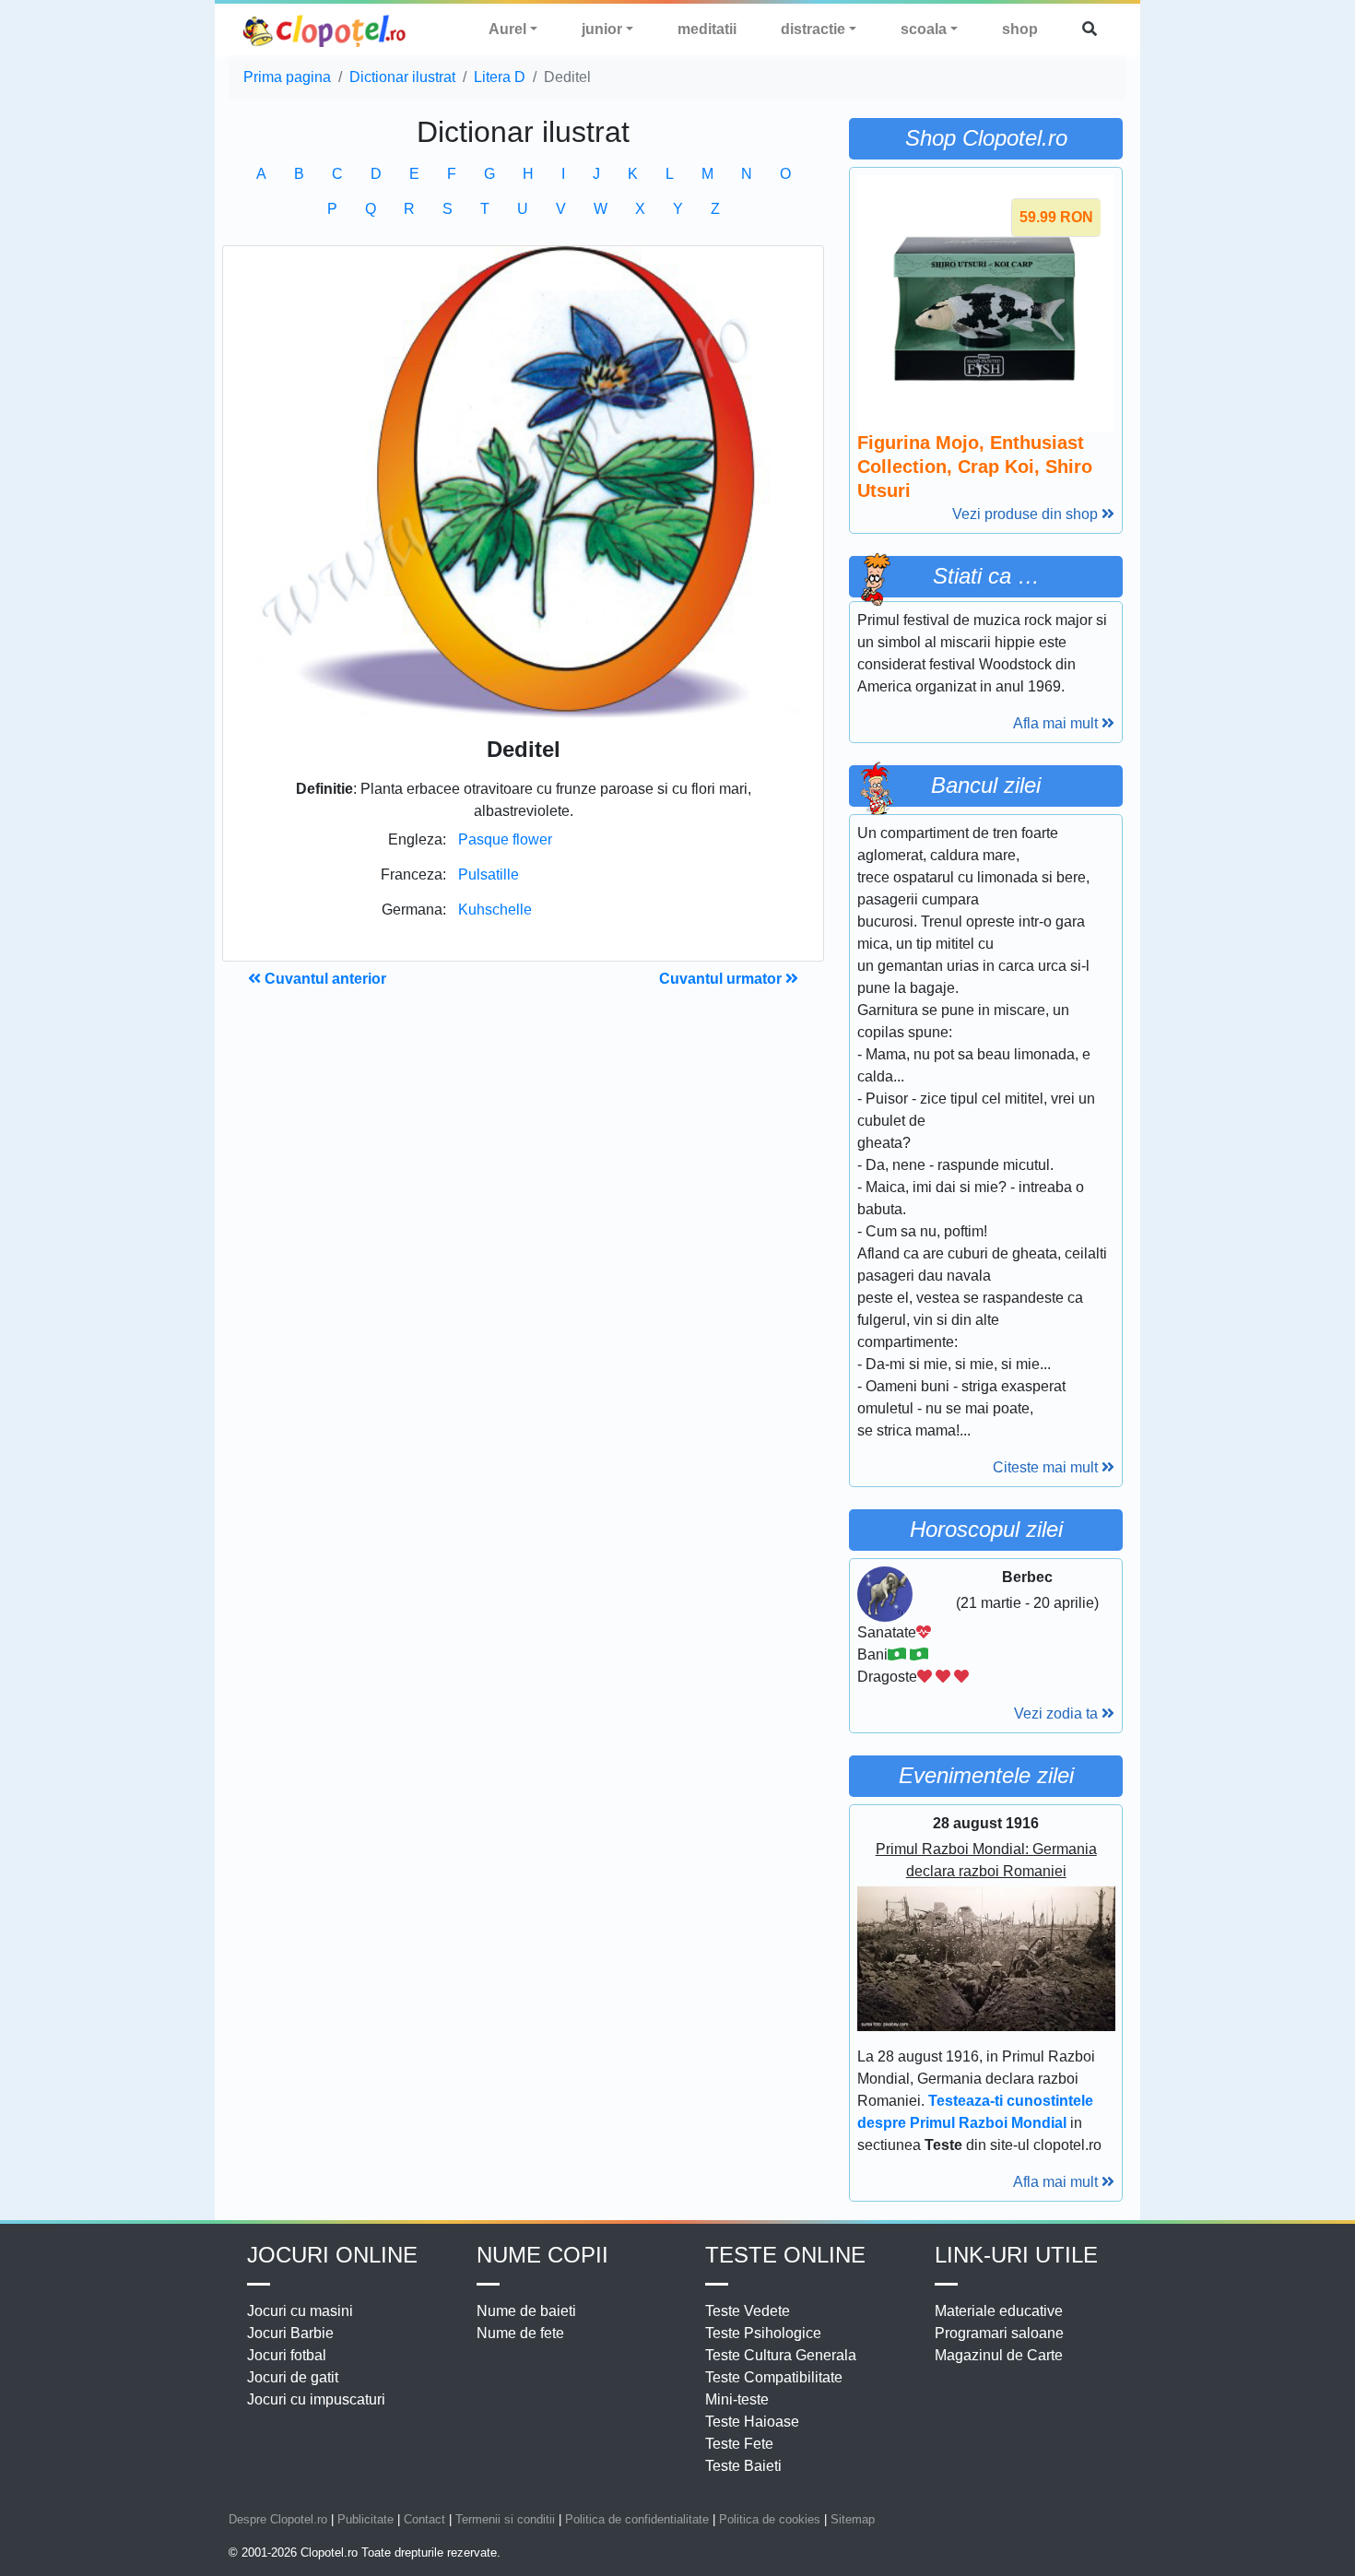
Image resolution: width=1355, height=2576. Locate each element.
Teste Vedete (748, 2311)
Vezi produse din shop (1027, 514)
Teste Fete (739, 2444)
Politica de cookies (770, 2519)
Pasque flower (505, 839)
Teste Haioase (752, 2422)
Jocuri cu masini (300, 2311)
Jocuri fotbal (287, 2355)
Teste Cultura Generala (781, 2355)
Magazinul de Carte (999, 2355)
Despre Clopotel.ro (278, 2519)
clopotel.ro (325, 30)
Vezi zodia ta (1058, 1713)
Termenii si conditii (505, 2519)
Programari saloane (999, 2333)
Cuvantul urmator (722, 979)
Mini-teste (737, 2399)
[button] (1090, 30)
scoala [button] (924, 29)
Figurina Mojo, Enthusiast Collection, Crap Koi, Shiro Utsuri (975, 467)
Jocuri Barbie (290, 2333)
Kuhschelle (495, 910)
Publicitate (365, 2519)
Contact (424, 2519)
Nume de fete (520, 2333)
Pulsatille (489, 874)
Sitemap (853, 2519)
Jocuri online (332, 2255)
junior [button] (602, 29)
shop (1020, 29)
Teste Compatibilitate (774, 2377)
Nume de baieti (526, 2311)
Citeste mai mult (1047, 1467)
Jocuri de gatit (293, 2377)
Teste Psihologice (763, 2333)
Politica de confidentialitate (637, 2519)
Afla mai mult (1057, 723)
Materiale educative (999, 2311)
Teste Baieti (743, 2466)
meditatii (707, 29)
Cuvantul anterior (324, 979)
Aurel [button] (507, 29)
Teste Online (785, 2255)
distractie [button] (813, 29)
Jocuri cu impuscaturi (316, 2399)
